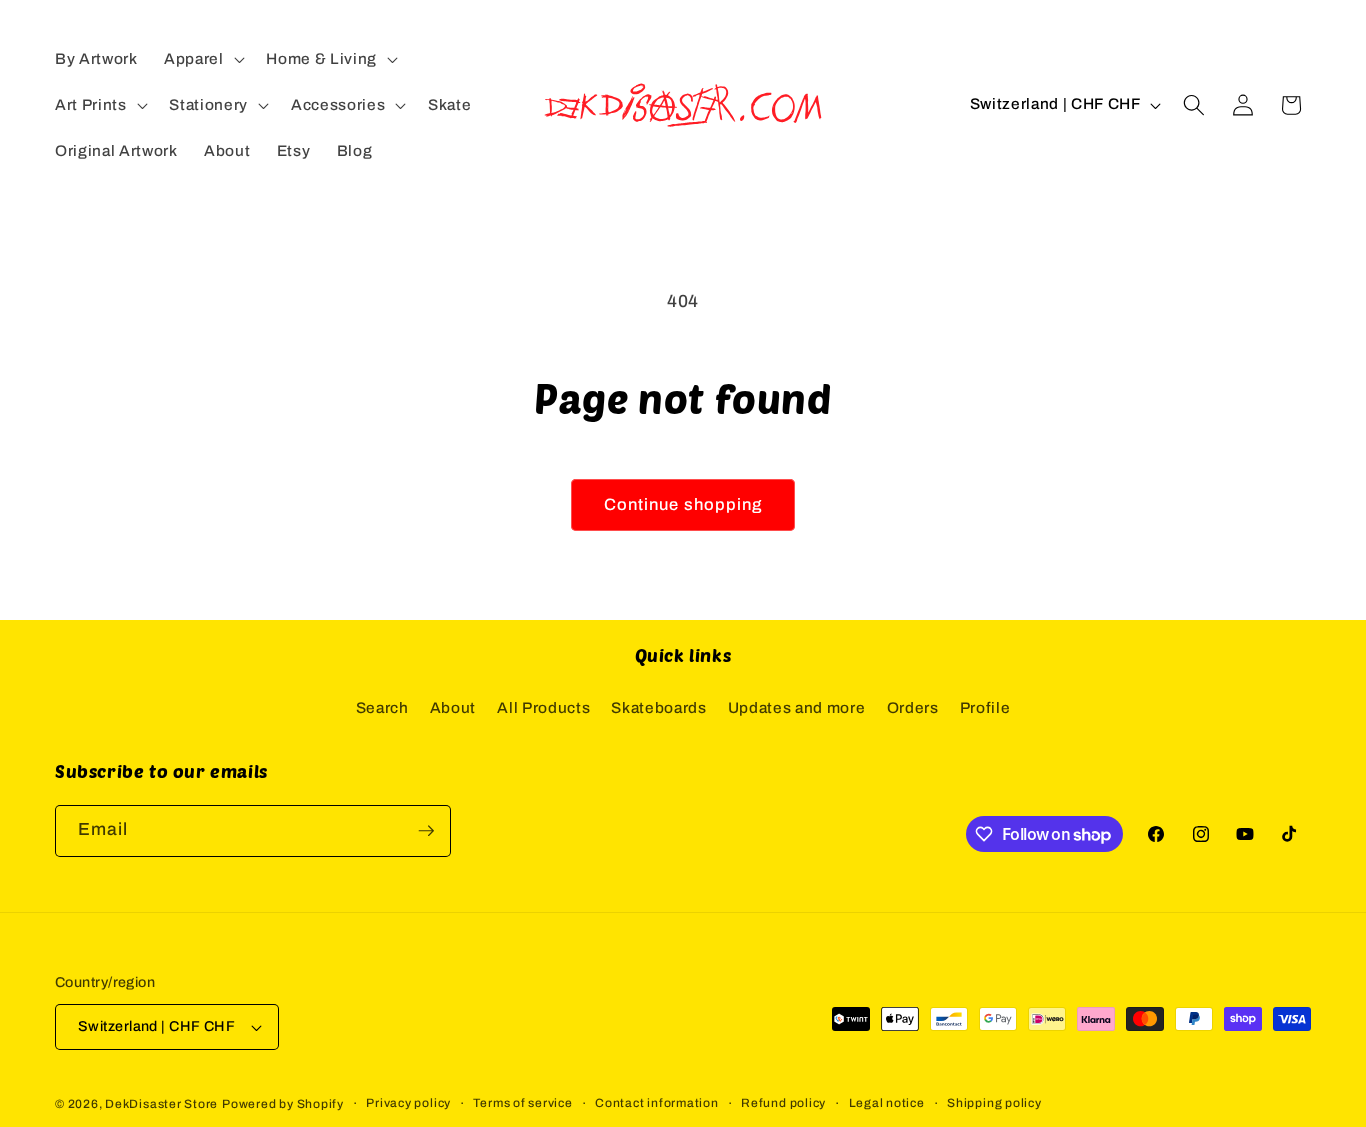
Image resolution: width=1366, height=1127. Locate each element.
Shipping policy (994, 1103)
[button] (202, 59)
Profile (985, 707)
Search (382, 707)
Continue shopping (683, 504)
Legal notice (887, 1103)
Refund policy (783, 1103)
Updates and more (797, 707)
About (453, 707)
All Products (543, 707)
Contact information (657, 1103)
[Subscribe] (426, 831)
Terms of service (522, 1103)
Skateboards (658, 707)
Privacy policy (408, 1103)
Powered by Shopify (283, 1104)
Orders (913, 707)
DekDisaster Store (161, 1104)
